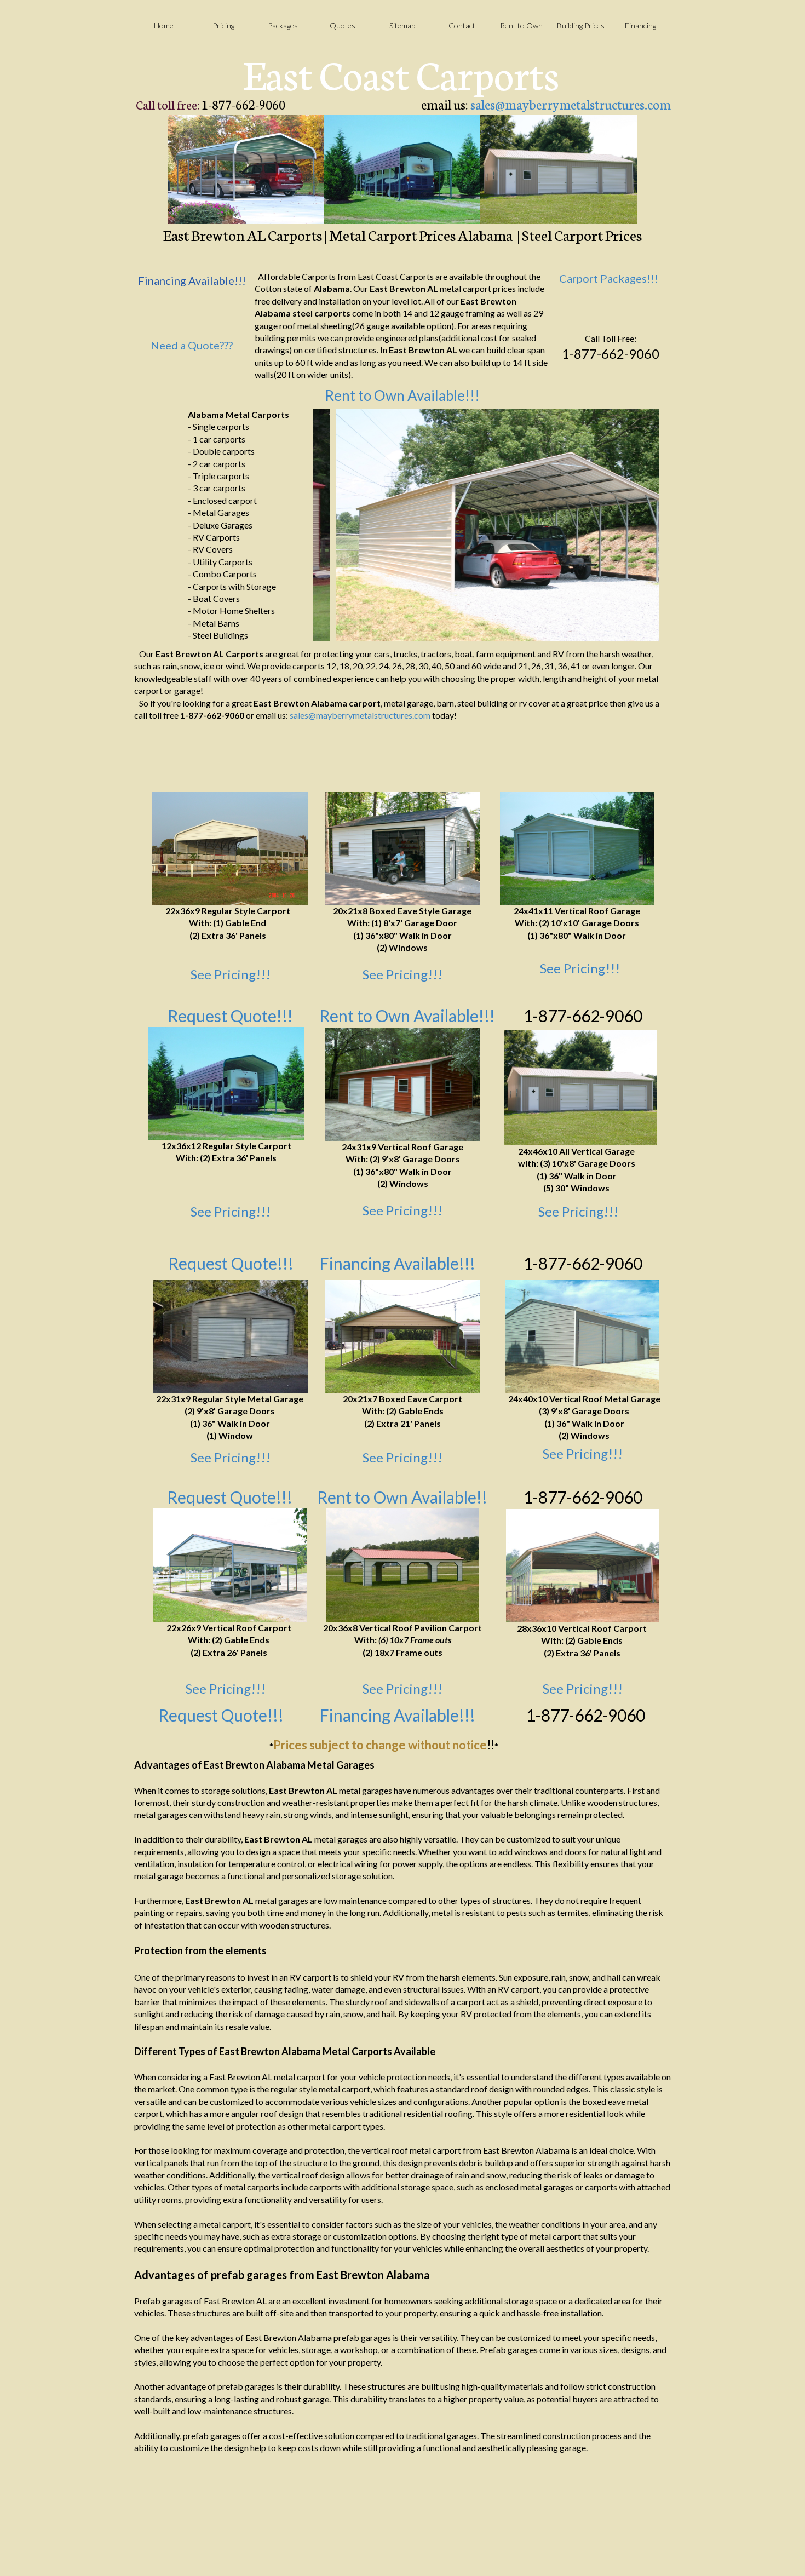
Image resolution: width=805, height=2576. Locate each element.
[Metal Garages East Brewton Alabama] (559, 170)
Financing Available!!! (397, 1263)
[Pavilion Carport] (403, 1565)
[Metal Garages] (577, 848)
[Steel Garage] (403, 1085)
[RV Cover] (226, 1083)
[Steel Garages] (580, 1088)
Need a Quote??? (192, 345)
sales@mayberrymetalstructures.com (571, 104)
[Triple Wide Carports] (583, 1566)
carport (365, 703)
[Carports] (230, 848)
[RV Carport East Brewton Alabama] (402, 170)
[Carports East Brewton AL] (246, 170)
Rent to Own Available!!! (402, 395)
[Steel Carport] (230, 1565)
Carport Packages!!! (609, 278)
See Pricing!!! (231, 974)
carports (332, 313)
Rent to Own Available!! (402, 1497)
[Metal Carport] (403, 1336)
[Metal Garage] (403, 848)
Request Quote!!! (230, 1497)
